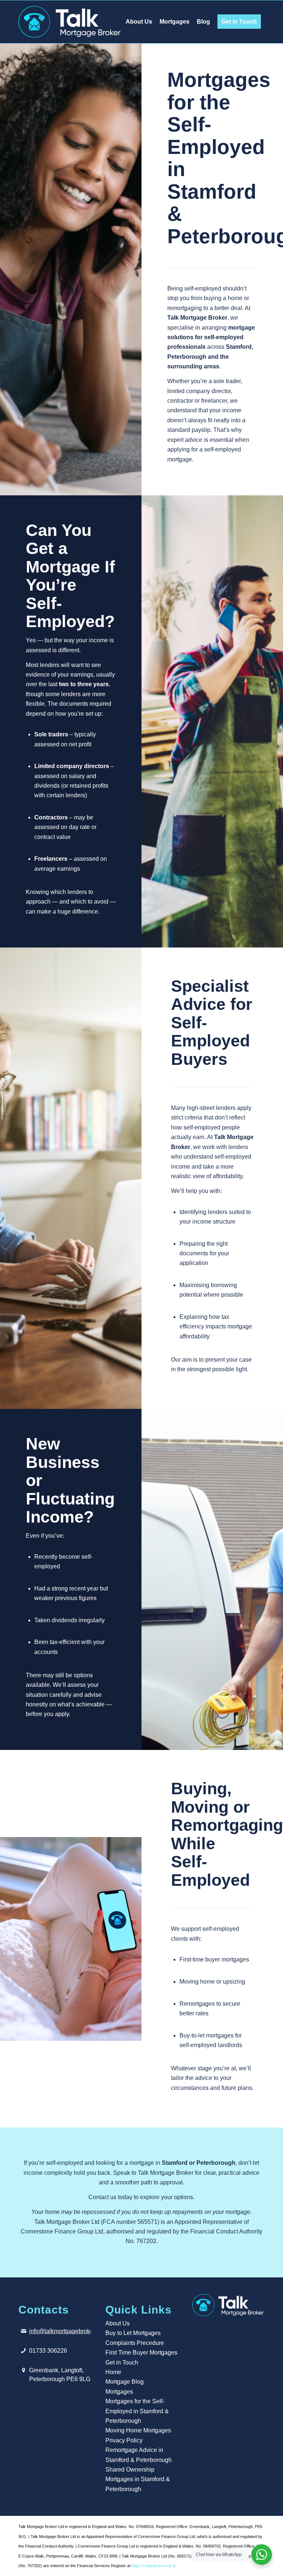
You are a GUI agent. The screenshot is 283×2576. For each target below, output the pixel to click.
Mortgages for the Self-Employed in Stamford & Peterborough (137, 2411)
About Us (118, 2323)
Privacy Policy (124, 2440)
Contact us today (110, 2197)
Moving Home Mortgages (138, 2430)
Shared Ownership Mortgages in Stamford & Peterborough (138, 2479)
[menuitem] (139, 22)
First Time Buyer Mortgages (141, 2353)
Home (113, 2372)
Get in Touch (122, 2362)
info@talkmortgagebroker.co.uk (70, 2331)
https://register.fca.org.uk (154, 2566)
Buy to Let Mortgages (133, 2333)
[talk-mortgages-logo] (69, 22)
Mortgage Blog (125, 2382)
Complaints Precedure (135, 2343)
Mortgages (119, 2392)
